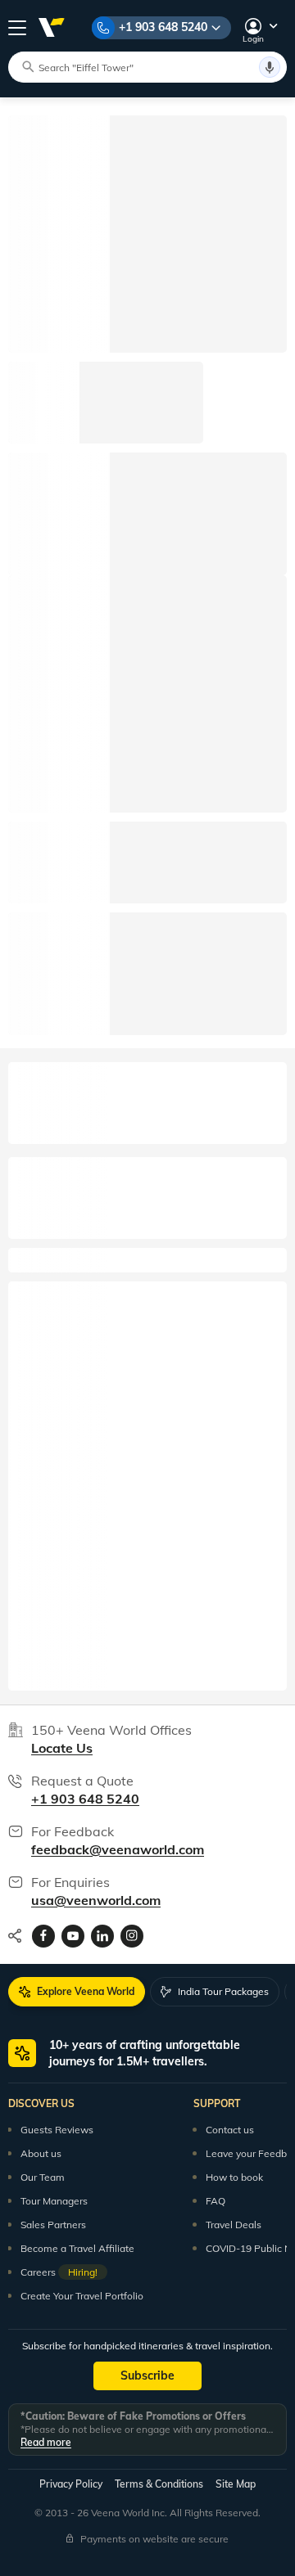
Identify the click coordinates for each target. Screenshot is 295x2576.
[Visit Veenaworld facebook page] (43, 1936)
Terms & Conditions (159, 2484)
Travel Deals (234, 2225)
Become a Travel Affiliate (77, 2248)
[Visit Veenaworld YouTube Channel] (73, 1936)
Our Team (43, 2177)
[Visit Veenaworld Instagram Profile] (132, 1936)
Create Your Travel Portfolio (82, 2296)
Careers (59, 2272)
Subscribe (147, 2376)
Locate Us (62, 1748)
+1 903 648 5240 (163, 27)
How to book (234, 2177)
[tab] (77, 1992)
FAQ (216, 2201)
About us (41, 2153)
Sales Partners (53, 2225)
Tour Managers (54, 2201)
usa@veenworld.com (96, 1900)
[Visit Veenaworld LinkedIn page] (102, 1936)
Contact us (230, 2130)
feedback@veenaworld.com (118, 1849)
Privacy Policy (71, 2484)
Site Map (236, 2484)
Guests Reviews (57, 2130)
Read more (46, 2442)
